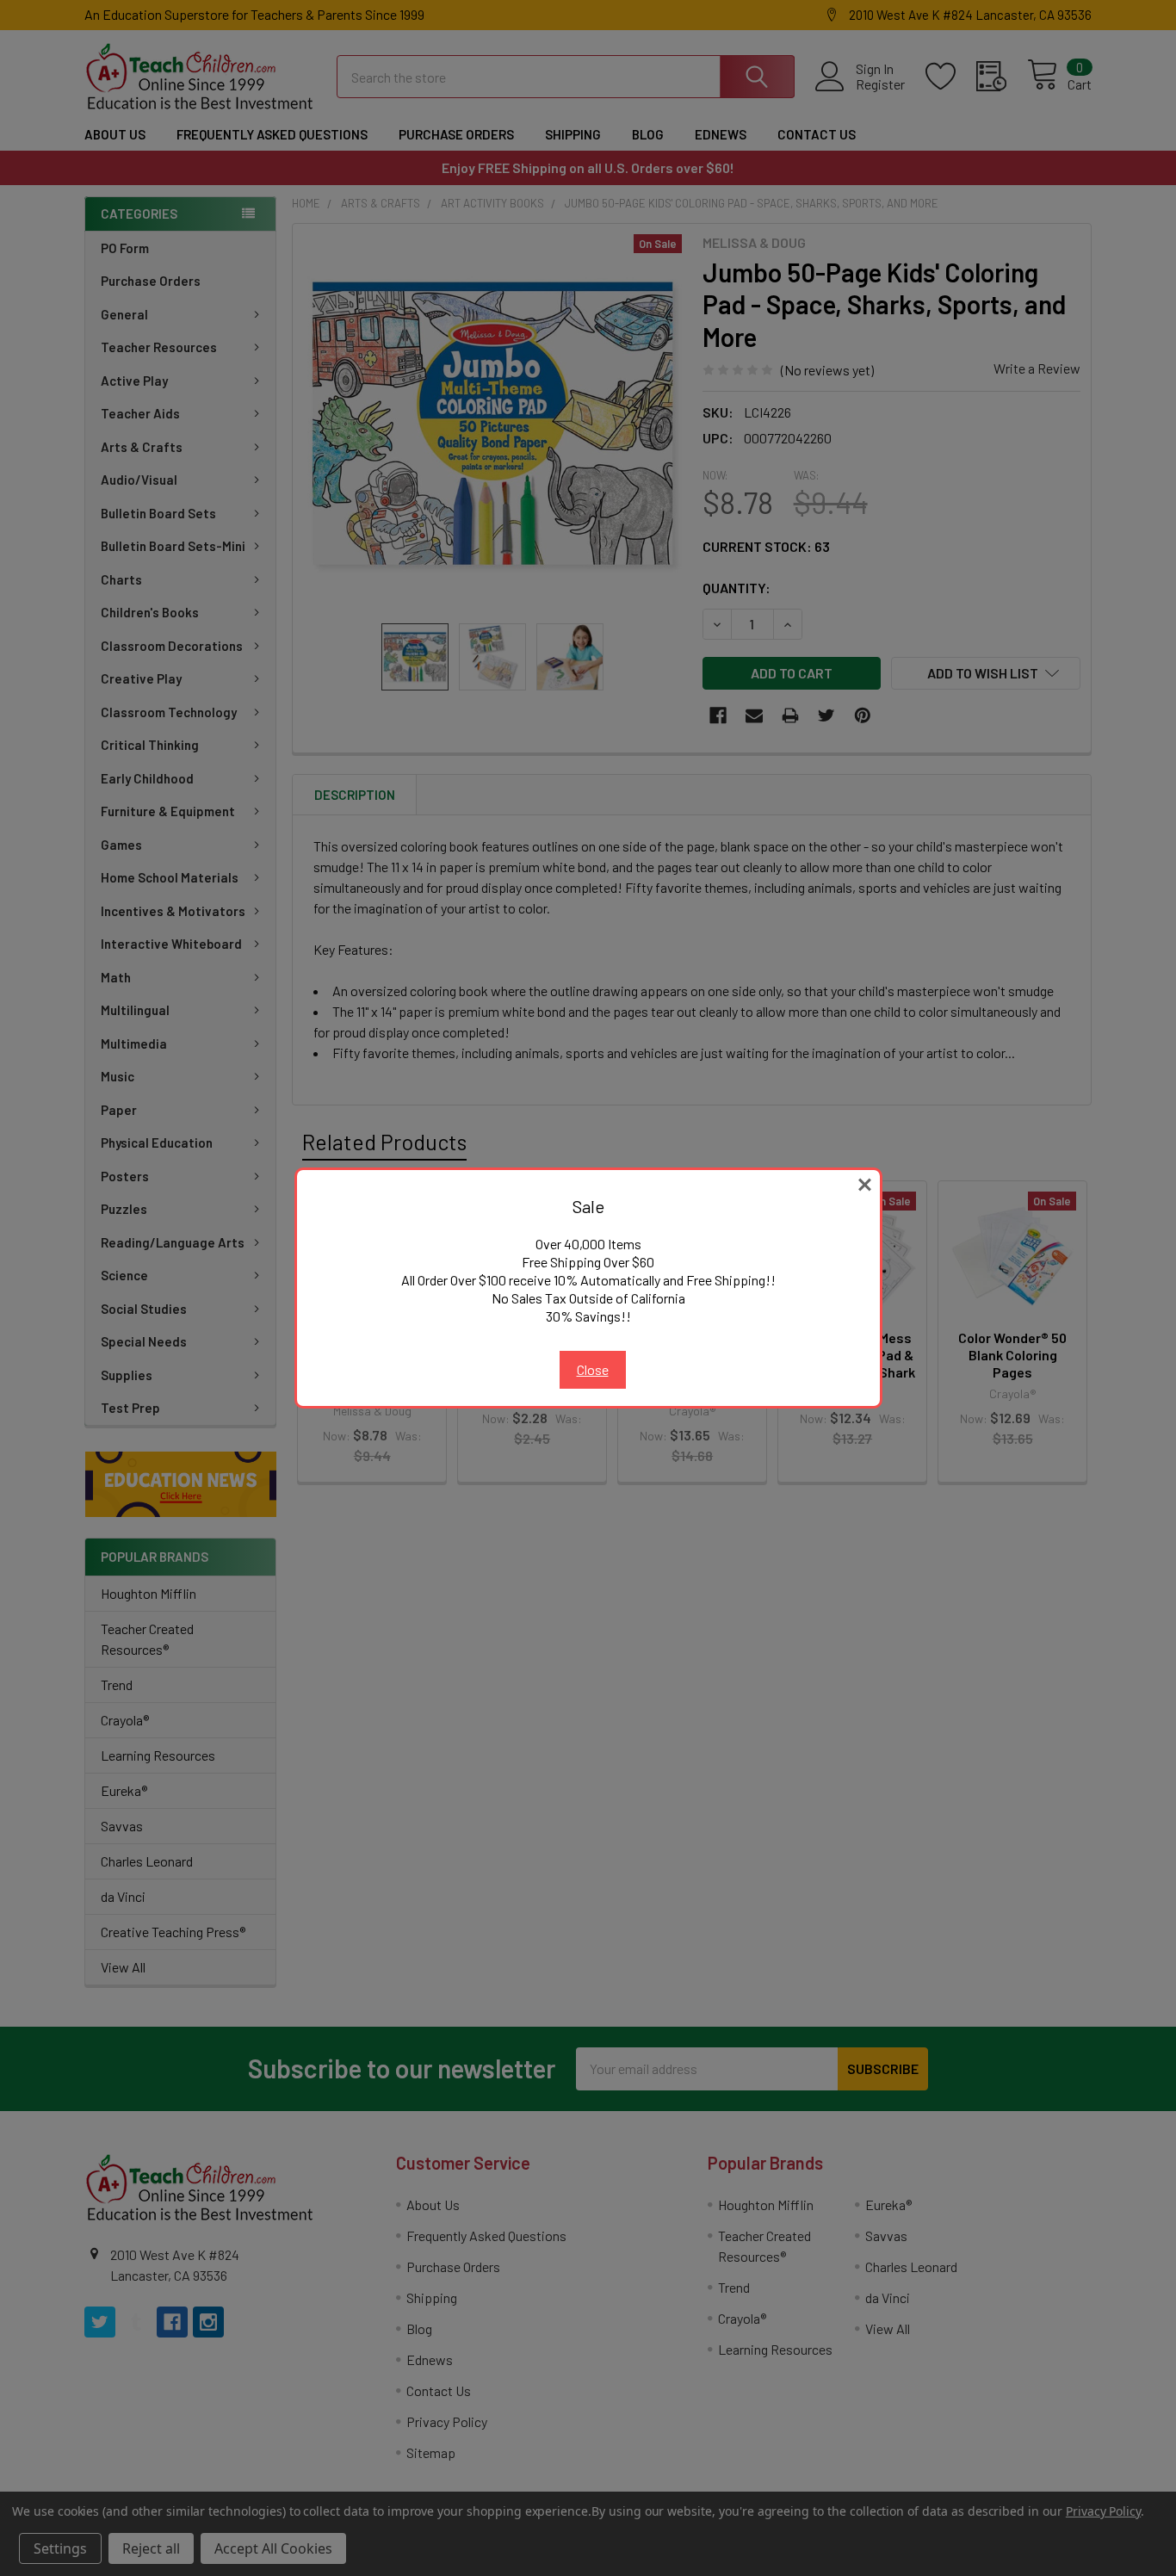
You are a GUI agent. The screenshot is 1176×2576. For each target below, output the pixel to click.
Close (593, 1369)
